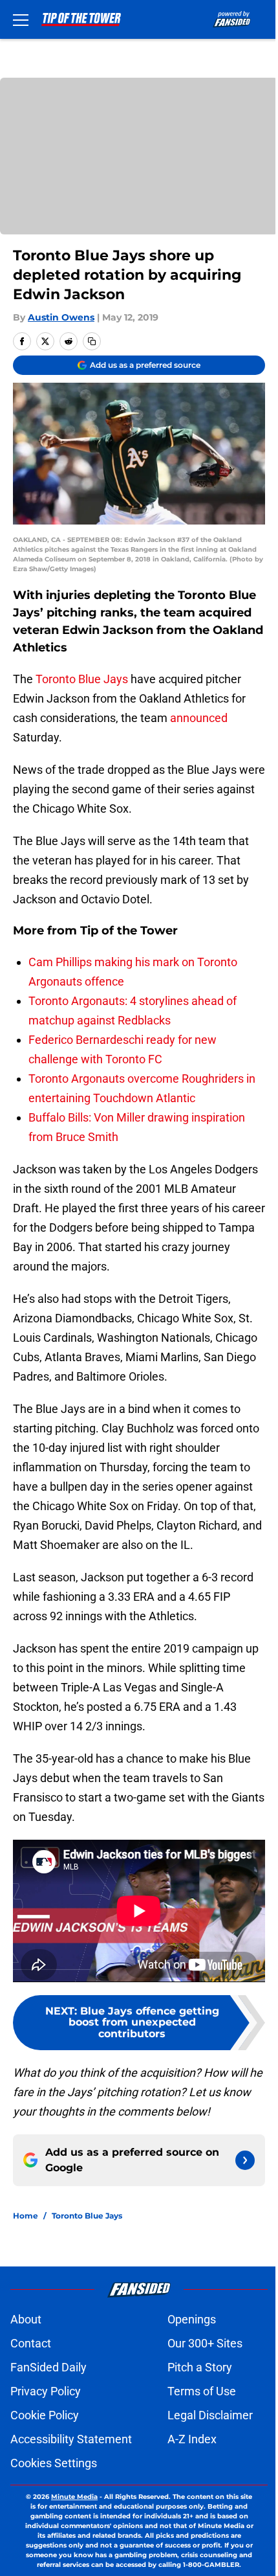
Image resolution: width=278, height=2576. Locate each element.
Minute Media (74, 2497)
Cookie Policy (45, 2415)
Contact (31, 2343)
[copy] (92, 341)
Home (26, 2216)
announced (199, 718)
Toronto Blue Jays (82, 679)
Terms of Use (202, 2391)
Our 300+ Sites (205, 2343)
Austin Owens (61, 317)
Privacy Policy (46, 2391)
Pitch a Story (200, 2367)
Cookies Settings (54, 2463)
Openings (192, 2319)
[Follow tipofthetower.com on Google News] (245, 2160)
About (26, 2319)
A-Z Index (192, 2439)
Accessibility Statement (71, 2439)
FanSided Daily (48, 2367)
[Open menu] (21, 19)
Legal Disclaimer (210, 2415)
